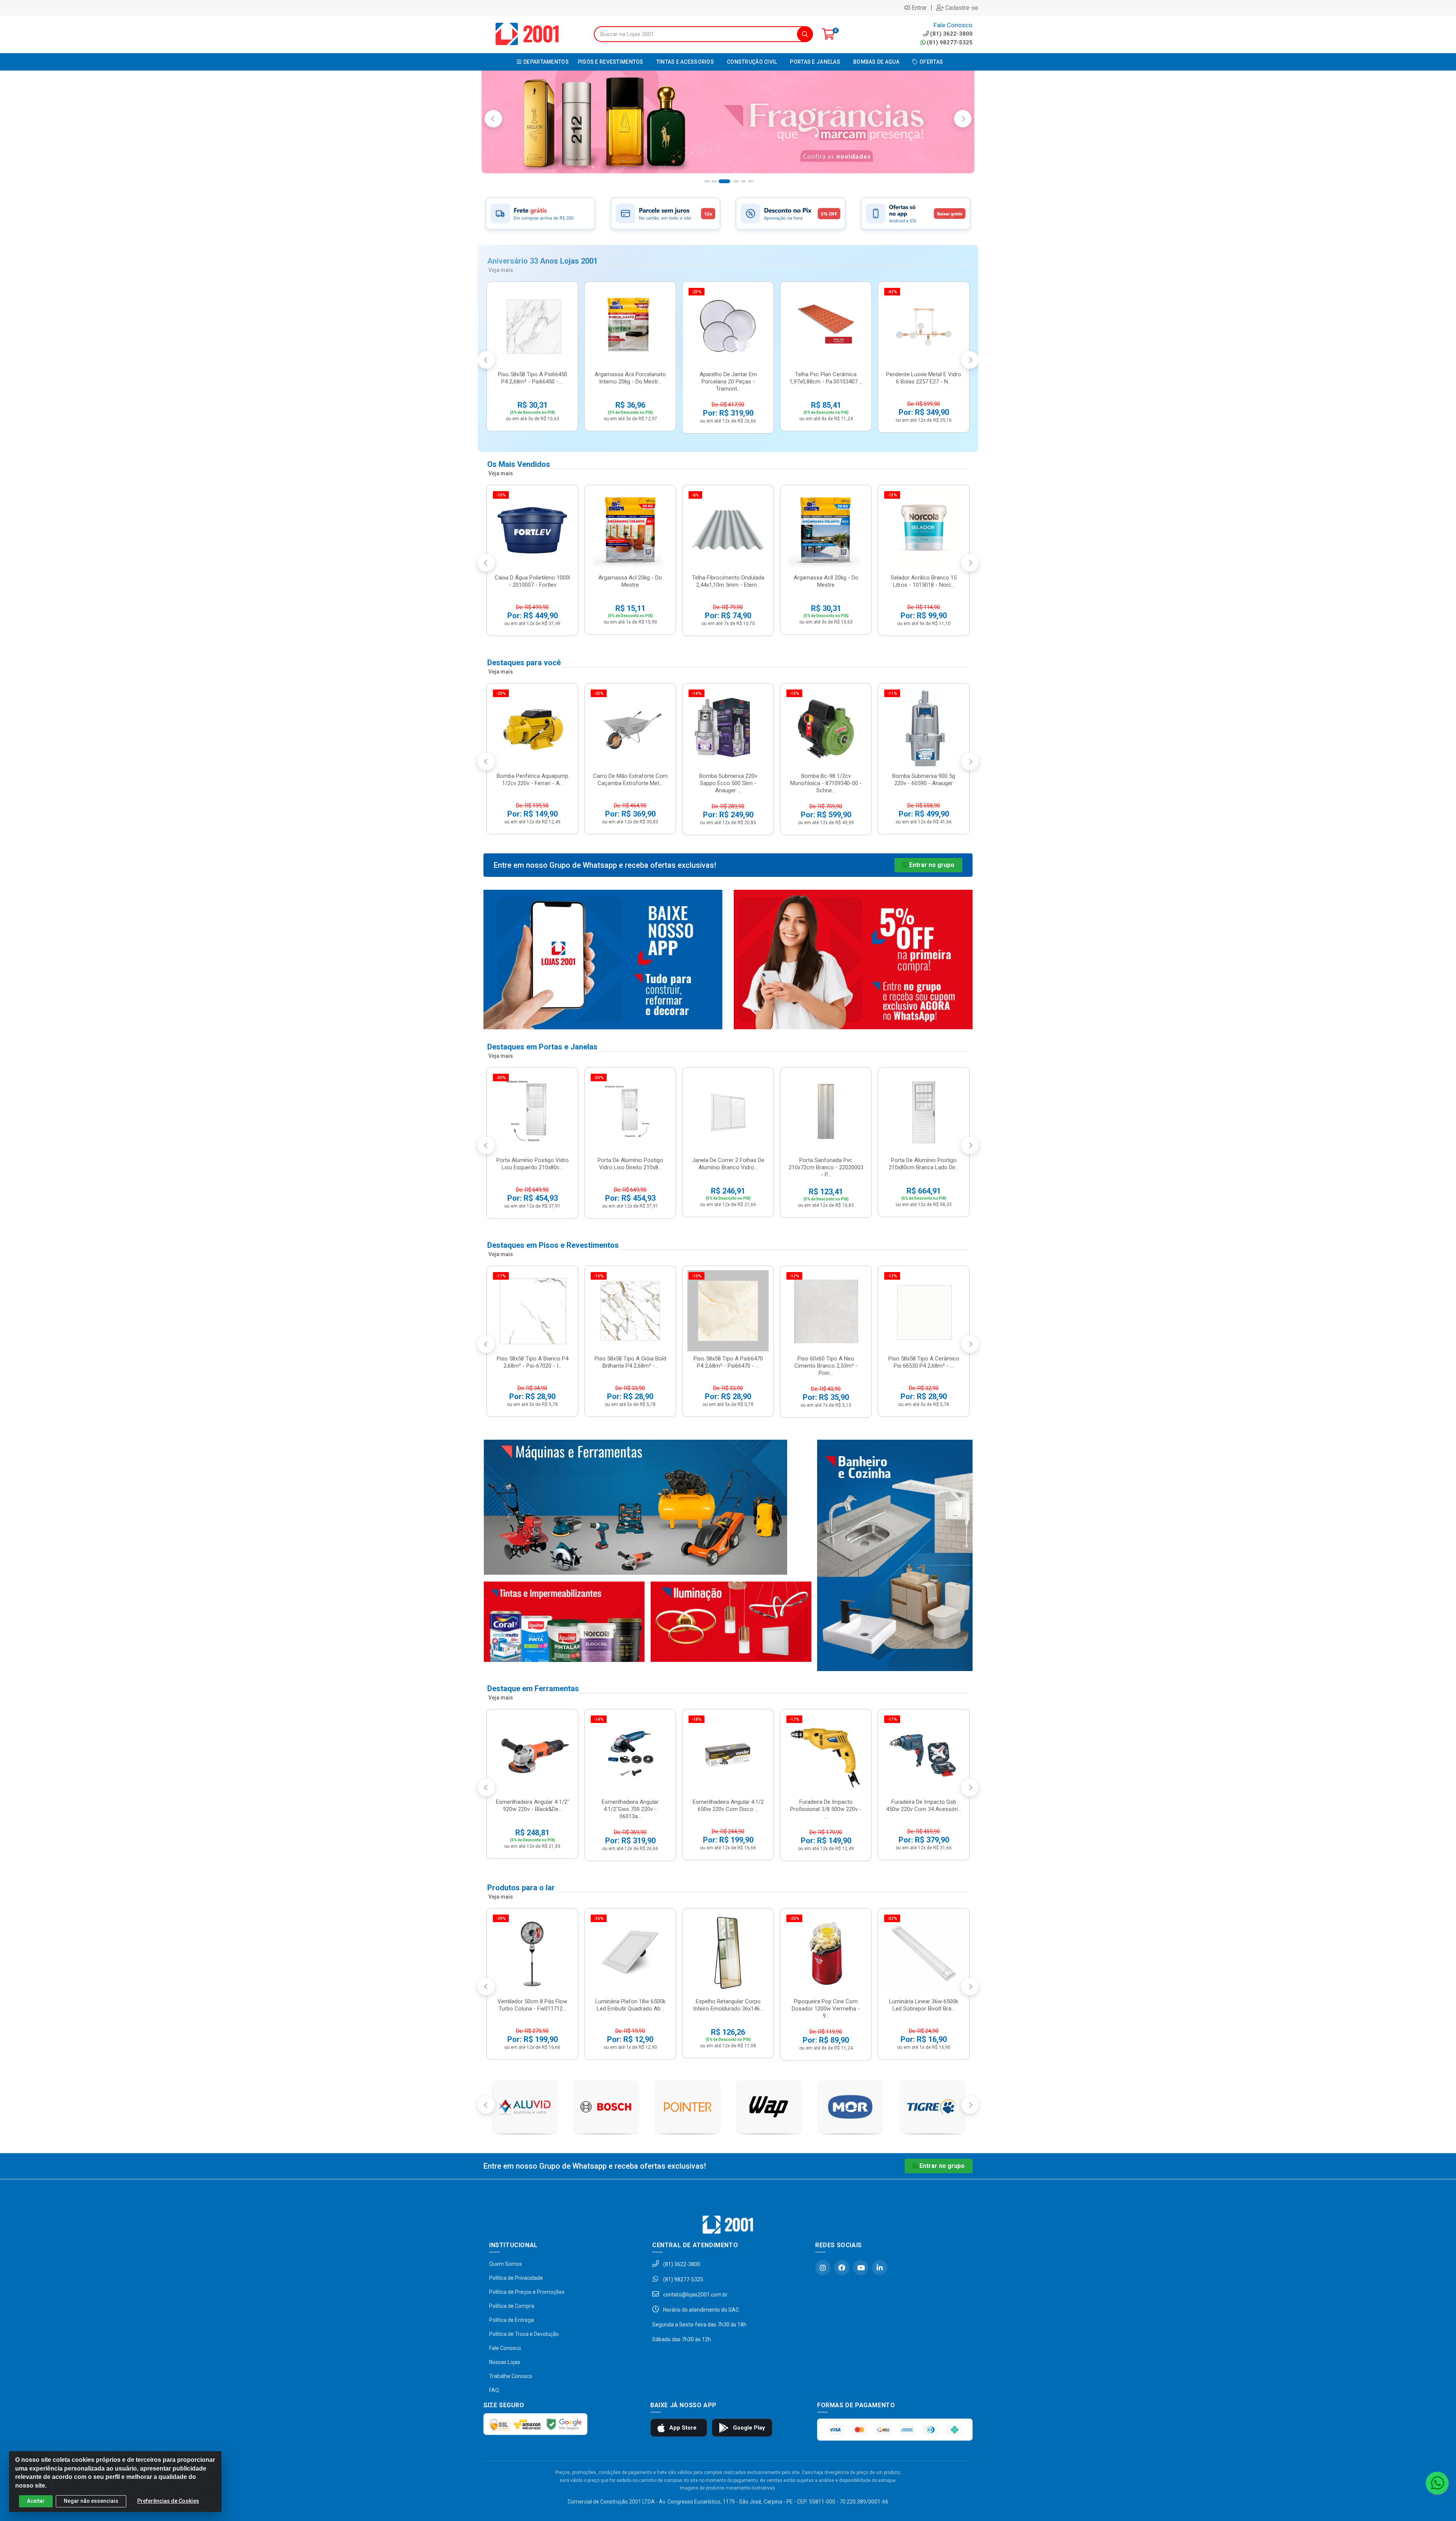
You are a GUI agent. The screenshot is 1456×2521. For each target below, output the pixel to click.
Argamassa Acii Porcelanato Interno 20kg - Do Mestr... (630, 378)
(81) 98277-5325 (950, 42)
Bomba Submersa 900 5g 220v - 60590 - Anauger (924, 780)
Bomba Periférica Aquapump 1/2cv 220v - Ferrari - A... (533, 780)
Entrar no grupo (932, 865)
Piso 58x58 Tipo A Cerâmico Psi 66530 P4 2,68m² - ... (924, 1362)
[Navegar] (493, 119)
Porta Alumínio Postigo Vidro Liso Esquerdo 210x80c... (533, 1164)
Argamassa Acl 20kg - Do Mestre (630, 581)
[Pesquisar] (805, 34)
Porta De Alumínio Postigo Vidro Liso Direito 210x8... (630, 1164)
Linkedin (880, 2268)
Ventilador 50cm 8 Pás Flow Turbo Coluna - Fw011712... (532, 2005)
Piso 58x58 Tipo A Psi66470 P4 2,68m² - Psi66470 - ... (728, 1362)
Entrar (919, 8)
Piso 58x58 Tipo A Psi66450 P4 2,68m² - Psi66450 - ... (533, 378)
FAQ (494, 2390)
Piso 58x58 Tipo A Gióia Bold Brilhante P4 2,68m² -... (630, 1362)
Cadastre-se (962, 8)
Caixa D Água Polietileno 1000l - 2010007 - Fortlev (532, 581)
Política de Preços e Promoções (527, 2292)
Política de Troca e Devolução (524, 2334)
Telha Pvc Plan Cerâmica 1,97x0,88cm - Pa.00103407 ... (826, 378)
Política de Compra (512, 2306)
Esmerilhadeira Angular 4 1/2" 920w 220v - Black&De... (533, 1806)
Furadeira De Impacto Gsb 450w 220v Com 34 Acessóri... (924, 1806)
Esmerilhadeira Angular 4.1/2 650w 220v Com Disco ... (728, 1806)
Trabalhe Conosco (511, 2376)
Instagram (823, 2268)
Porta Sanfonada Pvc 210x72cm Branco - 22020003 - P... (826, 1167)
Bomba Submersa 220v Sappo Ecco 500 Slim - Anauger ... (728, 783)
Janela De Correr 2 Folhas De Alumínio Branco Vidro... (728, 1164)
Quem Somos (506, 2264)
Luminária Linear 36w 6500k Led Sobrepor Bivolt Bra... (924, 2005)
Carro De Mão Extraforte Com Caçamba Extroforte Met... (630, 780)
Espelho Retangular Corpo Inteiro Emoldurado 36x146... (728, 2005)
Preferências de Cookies (168, 2501)
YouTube (861, 2268)
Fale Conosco (505, 2348)
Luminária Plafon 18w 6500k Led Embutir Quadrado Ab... (630, 2005)
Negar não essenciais (91, 2501)
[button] (706, 181)
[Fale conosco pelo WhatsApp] (1437, 2483)
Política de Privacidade (516, 2278)
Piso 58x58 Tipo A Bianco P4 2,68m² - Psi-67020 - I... (533, 1362)
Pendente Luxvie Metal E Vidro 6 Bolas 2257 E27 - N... (924, 378)
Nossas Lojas (505, 2362)
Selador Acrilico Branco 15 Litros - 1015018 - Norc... (924, 581)
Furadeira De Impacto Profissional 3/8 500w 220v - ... (826, 1809)
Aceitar (36, 2501)
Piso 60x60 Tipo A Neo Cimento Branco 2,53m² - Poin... (826, 1366)
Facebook (842, 2268)
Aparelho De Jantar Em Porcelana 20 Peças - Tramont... (728, 382)
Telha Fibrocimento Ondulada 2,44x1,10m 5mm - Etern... (728, 581)
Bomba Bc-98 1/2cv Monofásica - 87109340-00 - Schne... (826, 783)
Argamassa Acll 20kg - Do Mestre (826, 581)
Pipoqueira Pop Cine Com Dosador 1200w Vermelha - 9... (826, 2009)
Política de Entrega (511, 2320)
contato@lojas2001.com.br (695, 2295)
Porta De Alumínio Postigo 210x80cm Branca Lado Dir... (924, 1164)
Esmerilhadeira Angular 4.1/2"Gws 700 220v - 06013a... (630, 1809)
